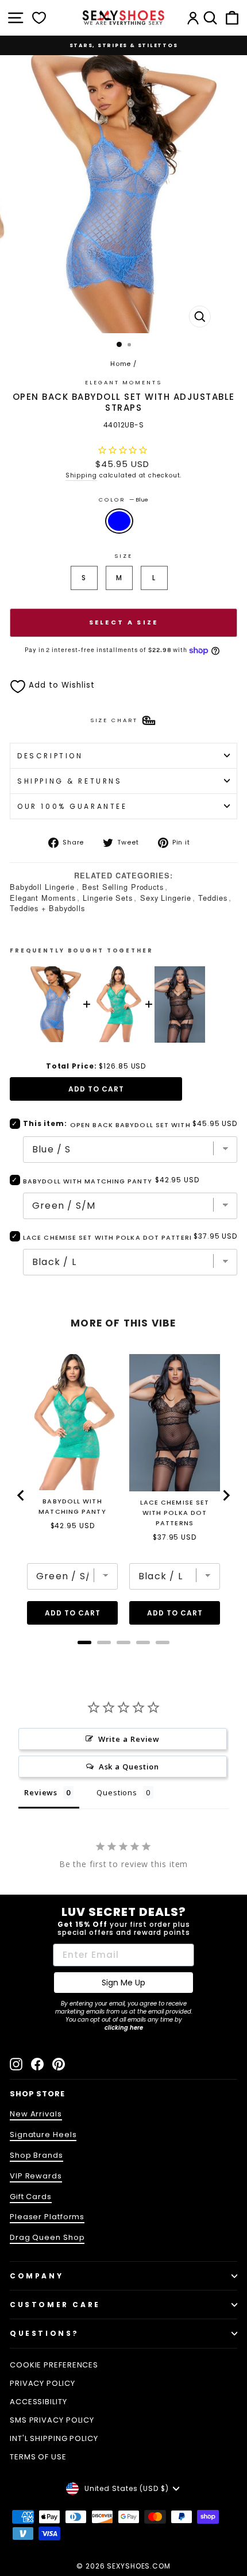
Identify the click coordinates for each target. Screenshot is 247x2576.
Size (123, 556)
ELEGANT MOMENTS (123, 382)
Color (123, 500)
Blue (119, 521)
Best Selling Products (123, 887)
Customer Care (55, 2305)
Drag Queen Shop (47, 2237)
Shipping (81, 475)
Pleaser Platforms (47, 2217)
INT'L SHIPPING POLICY (54, 2438)
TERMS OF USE (38, 2457)
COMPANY (36, 2276)
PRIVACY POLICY (43, 2383)
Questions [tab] (117, 1792)
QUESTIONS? (45, 2333)
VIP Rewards (36, 2176)
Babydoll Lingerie (42, 887)
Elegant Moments (43, 898)
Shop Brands (36, 2155)
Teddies (213, 898)
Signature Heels (43, 2135)
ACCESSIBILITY (38, 2402)
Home (121, 364)
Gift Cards (31, 2197)
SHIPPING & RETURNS (70, 781)
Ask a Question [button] (129, 1767)
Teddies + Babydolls (47, 908)
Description (50, 756)
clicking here (124, 2028)
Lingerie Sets (108, 898)
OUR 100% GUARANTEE (72, 806)
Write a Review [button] (129, 1739)
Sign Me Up (123, 1983)
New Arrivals (36, 2114)
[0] (39, 18)
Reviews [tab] (41, 1792)
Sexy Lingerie (166, 898)
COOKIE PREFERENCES (54, 2365)
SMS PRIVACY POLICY (52, 2420)
